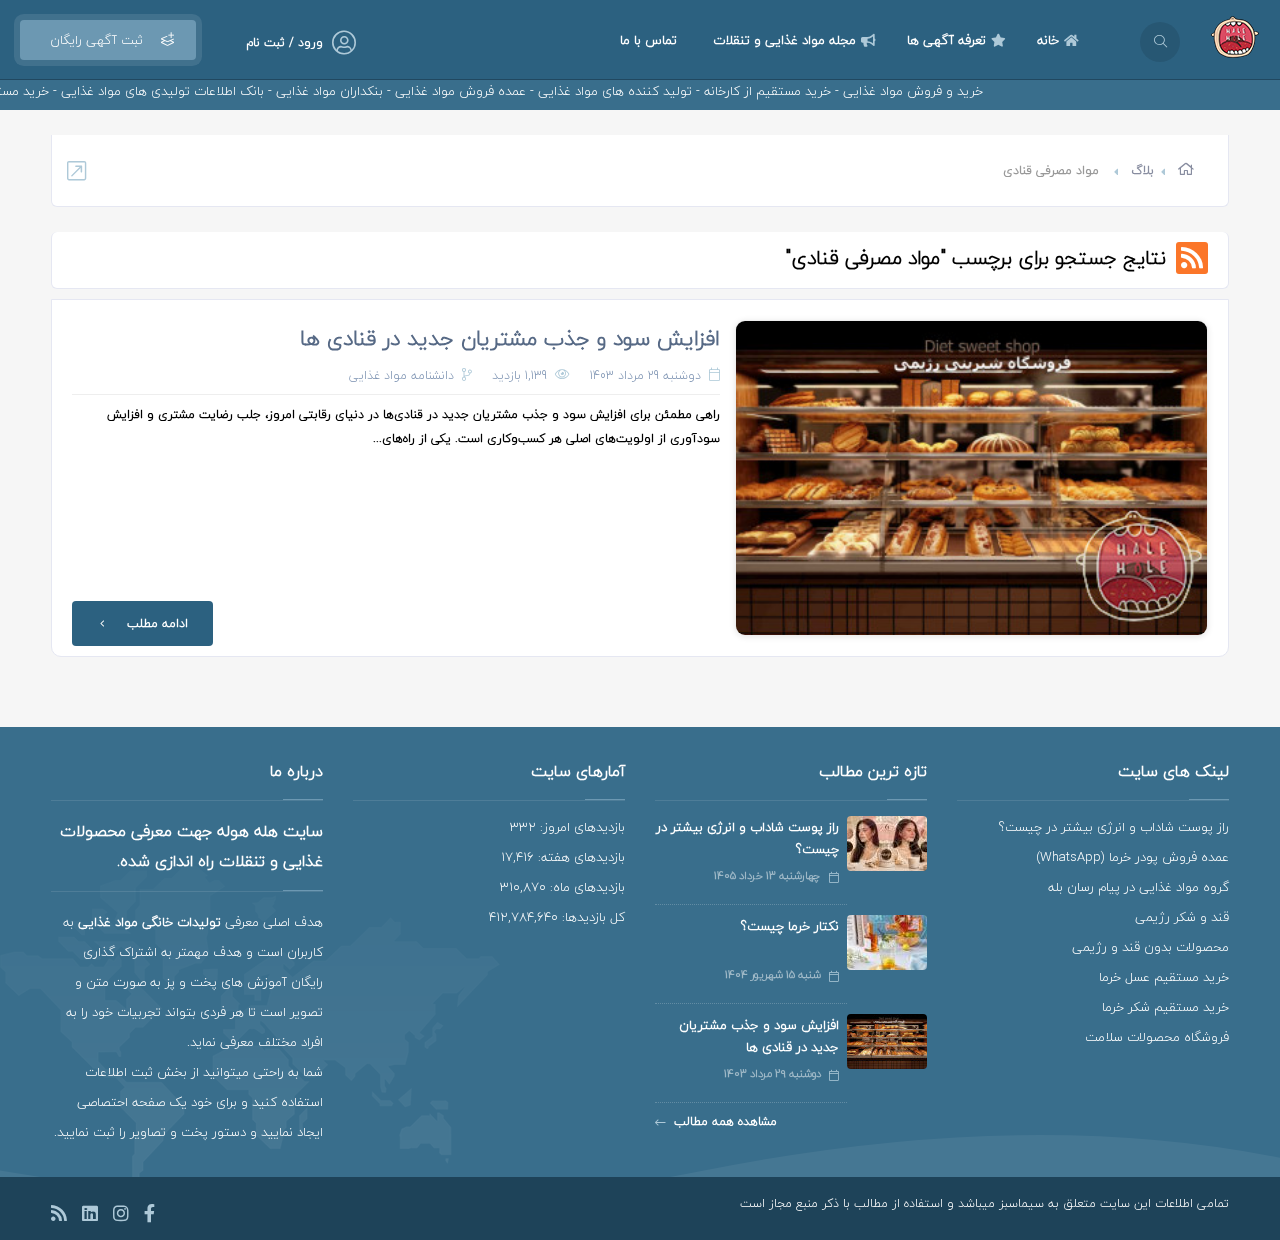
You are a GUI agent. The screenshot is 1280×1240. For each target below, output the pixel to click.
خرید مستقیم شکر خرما (1165, 1007)
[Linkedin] (90, 1216)
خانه (1048, 40)
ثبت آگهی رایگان (96, 40)
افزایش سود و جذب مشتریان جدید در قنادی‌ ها (510, 338)
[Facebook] (149, 1216)
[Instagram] (121, 1216)
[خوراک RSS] (59, 1216)
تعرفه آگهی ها (946, 40)
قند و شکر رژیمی (1182, 917)
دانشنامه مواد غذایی (401, 375)
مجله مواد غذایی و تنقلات (784, 40)
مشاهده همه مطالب (725, 1121)
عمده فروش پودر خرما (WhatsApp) (1132, 857)
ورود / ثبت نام (284, 42)
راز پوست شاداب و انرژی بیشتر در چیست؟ (1114, 827)
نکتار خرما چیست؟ (790, 926)
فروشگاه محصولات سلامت (1157, 1037)
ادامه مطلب (157, 623)
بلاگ (1142, 170)
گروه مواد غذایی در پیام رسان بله (1138, 887)
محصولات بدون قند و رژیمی (1150, 947)
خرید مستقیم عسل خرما (1164, 977)
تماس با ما (648, 40)
